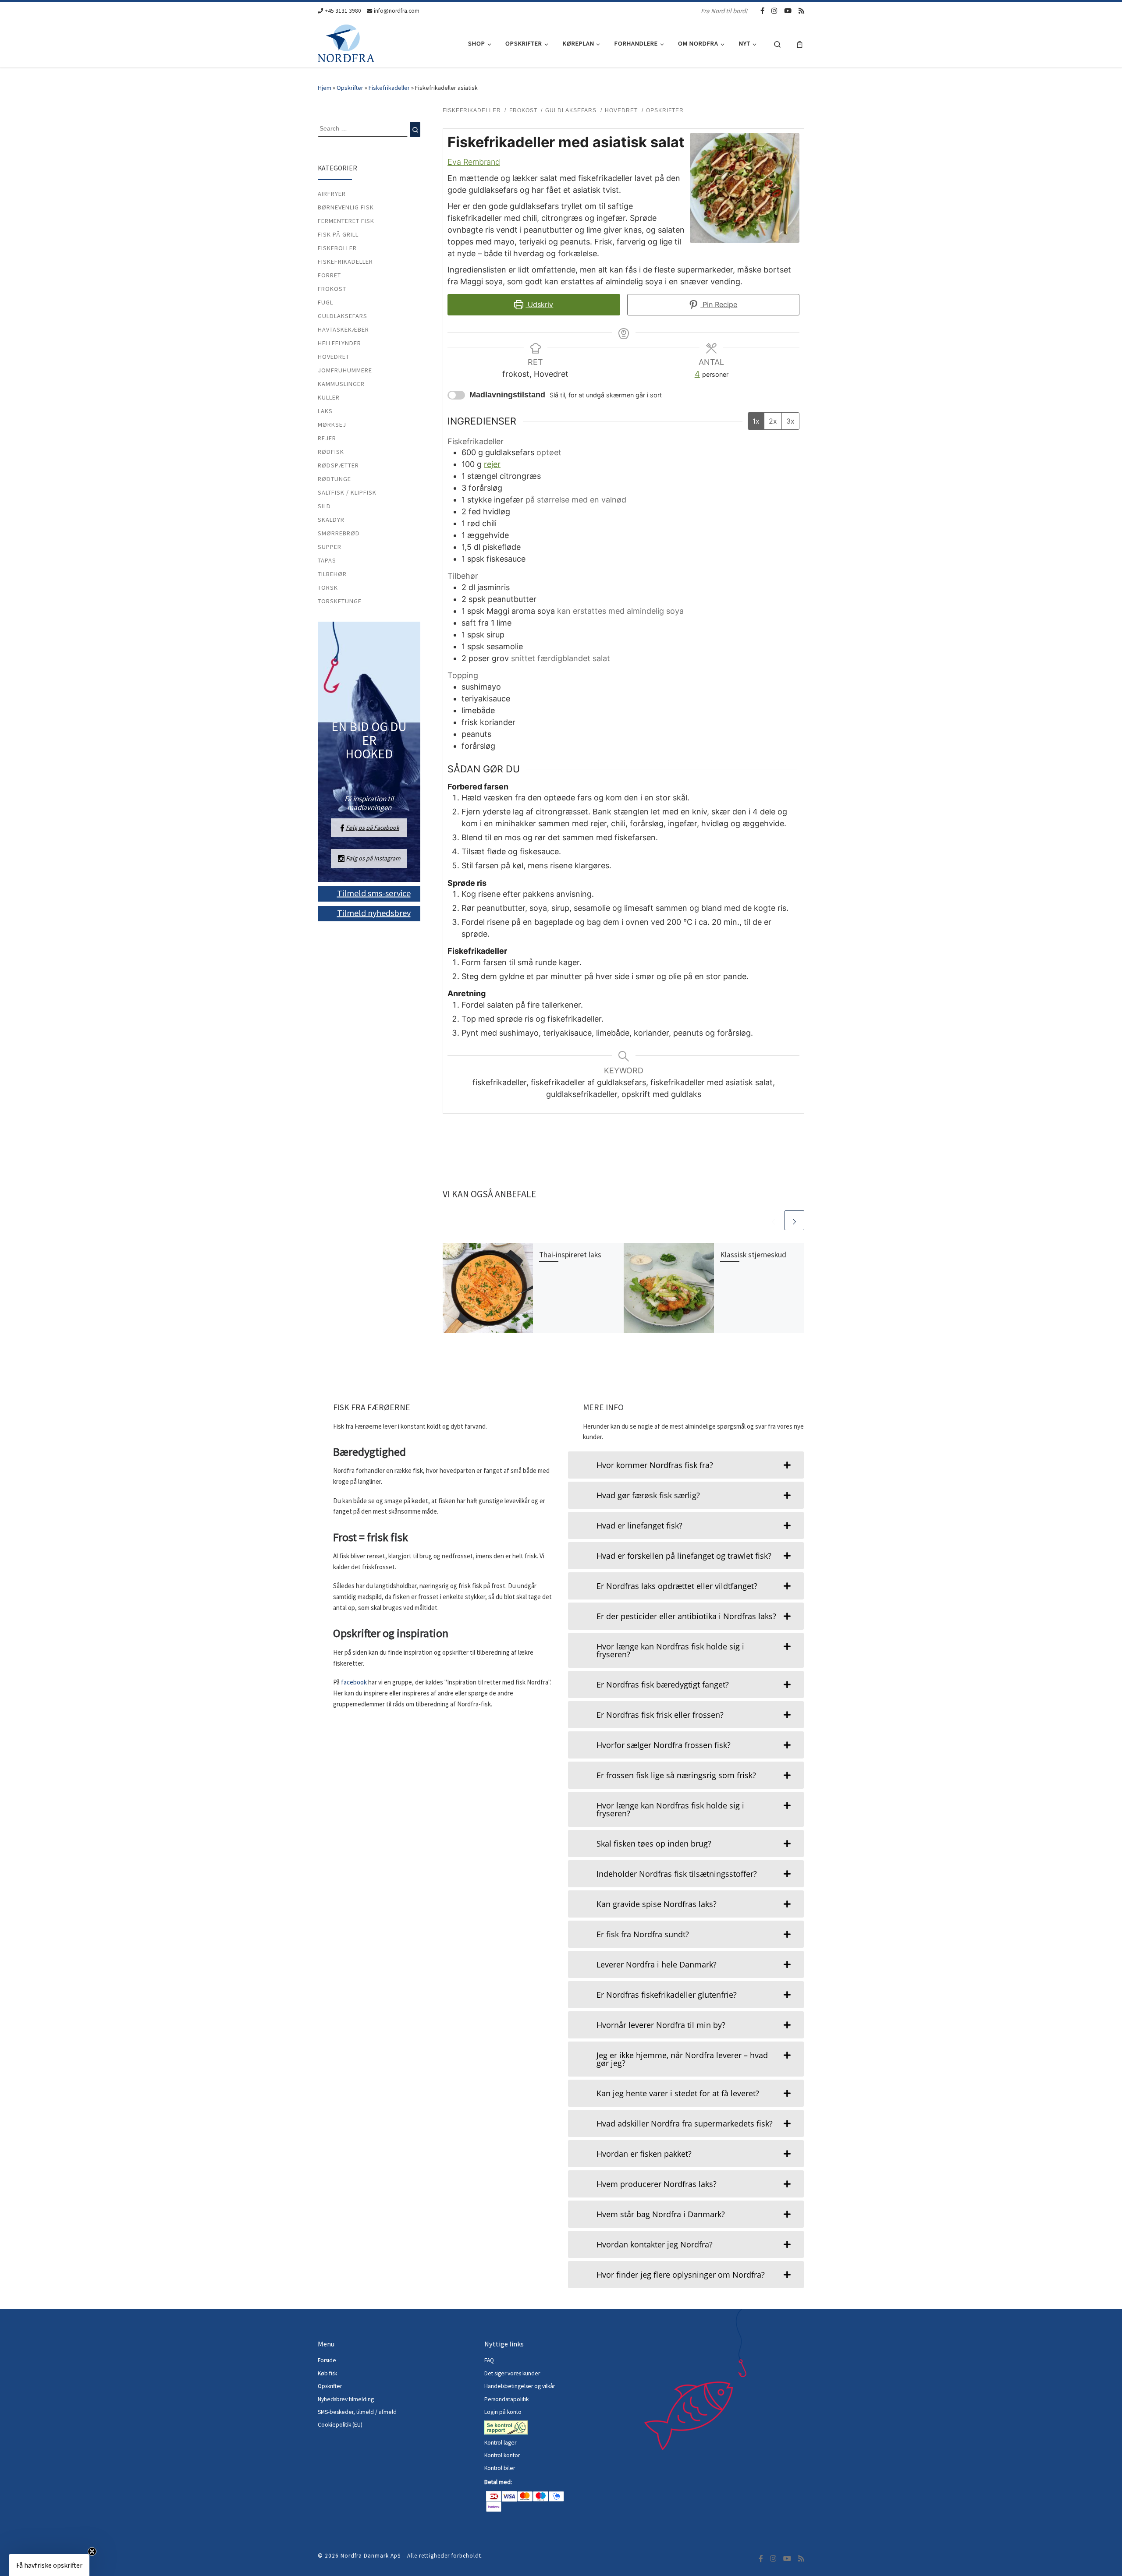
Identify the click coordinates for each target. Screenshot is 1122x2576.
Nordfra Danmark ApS (371, 2556)
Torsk (328, 587)
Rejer (327, 438)
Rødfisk (331, 452)
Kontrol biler (500, 2468)
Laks (325, 411)
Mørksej (332, 425)
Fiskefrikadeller (389, 88)
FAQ (489, 2360)
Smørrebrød (339, 533)
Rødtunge (334, 479)
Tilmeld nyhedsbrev (374, 912)
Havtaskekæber (343, 329)
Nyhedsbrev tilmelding (346, 2399)
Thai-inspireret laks (570, 1255)
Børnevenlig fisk (346, 207)
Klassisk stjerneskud (753, 1255)
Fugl (325, 302)
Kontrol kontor (503, 2455)
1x (756, 421)
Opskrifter (350, 88)
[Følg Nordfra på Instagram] (774, 11)
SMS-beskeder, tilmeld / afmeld (357, 2412)
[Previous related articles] (773, 1220)
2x (773, 421)
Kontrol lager (501, 2443)
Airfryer (332, 194)
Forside (327, 2360)
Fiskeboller (337, 248)
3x (790, 421)
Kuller (329, 397)
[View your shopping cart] (800, 44)
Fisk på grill (338, 234)
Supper (330, 547)
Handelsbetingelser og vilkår (520, 2386)
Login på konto (503, 2412)
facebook (355, 1682)
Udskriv (539, 304)
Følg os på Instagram (373, 858)
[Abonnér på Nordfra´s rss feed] (801, 11)
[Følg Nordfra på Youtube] (788, 11)
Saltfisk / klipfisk (347, 492)
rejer (492, 464)
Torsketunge (340, 601)
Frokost (332, 289)
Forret (329, 275)
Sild (324, 506)
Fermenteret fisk (346, 221)
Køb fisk (327, 2373)
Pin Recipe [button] (719, 304)
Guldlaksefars (343, 316)
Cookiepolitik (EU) (340, 2425)
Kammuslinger (341, 384)
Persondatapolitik (506, 2399)
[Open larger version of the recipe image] (745, 188)
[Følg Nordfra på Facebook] (762, 11)
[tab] (686, 1465)
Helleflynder (339, 343)
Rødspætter (338, 465)
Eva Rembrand (474, 162)
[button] (49, 2565)
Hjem (325, 88)
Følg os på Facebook (373, 828)
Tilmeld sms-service (374, 893)
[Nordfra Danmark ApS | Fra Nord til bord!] (346, 42)
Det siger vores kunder (512, 2373)
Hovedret (334, 357)
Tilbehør (332, 574)
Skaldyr (331, 520)
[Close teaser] (92, 2551)
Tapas (327, 560)
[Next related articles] (794, 1220)
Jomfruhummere (345, 370)
